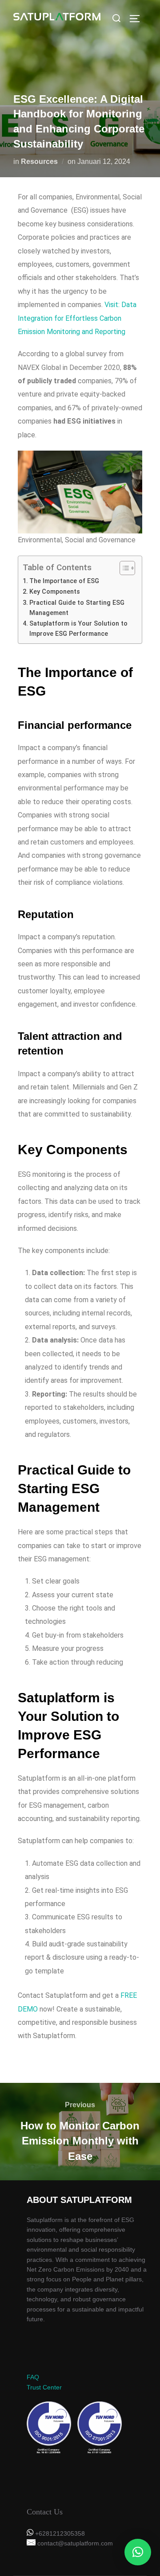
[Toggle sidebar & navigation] (138, 19)
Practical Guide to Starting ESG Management (77, 608)
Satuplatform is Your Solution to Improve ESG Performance (78, 629)
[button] (138, 2552)
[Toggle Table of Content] (123, 568)
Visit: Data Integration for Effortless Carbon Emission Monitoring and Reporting (77, 318)
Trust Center (44, 2387)
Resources (39, 161)
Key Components (55, 592)
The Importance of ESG (64, 581)
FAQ (33, 2377)
